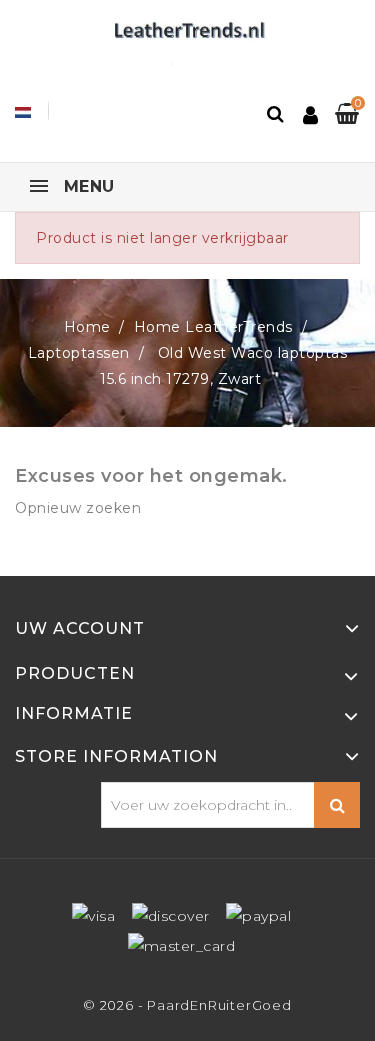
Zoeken (337, 805)
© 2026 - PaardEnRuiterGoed (187, 1005)
